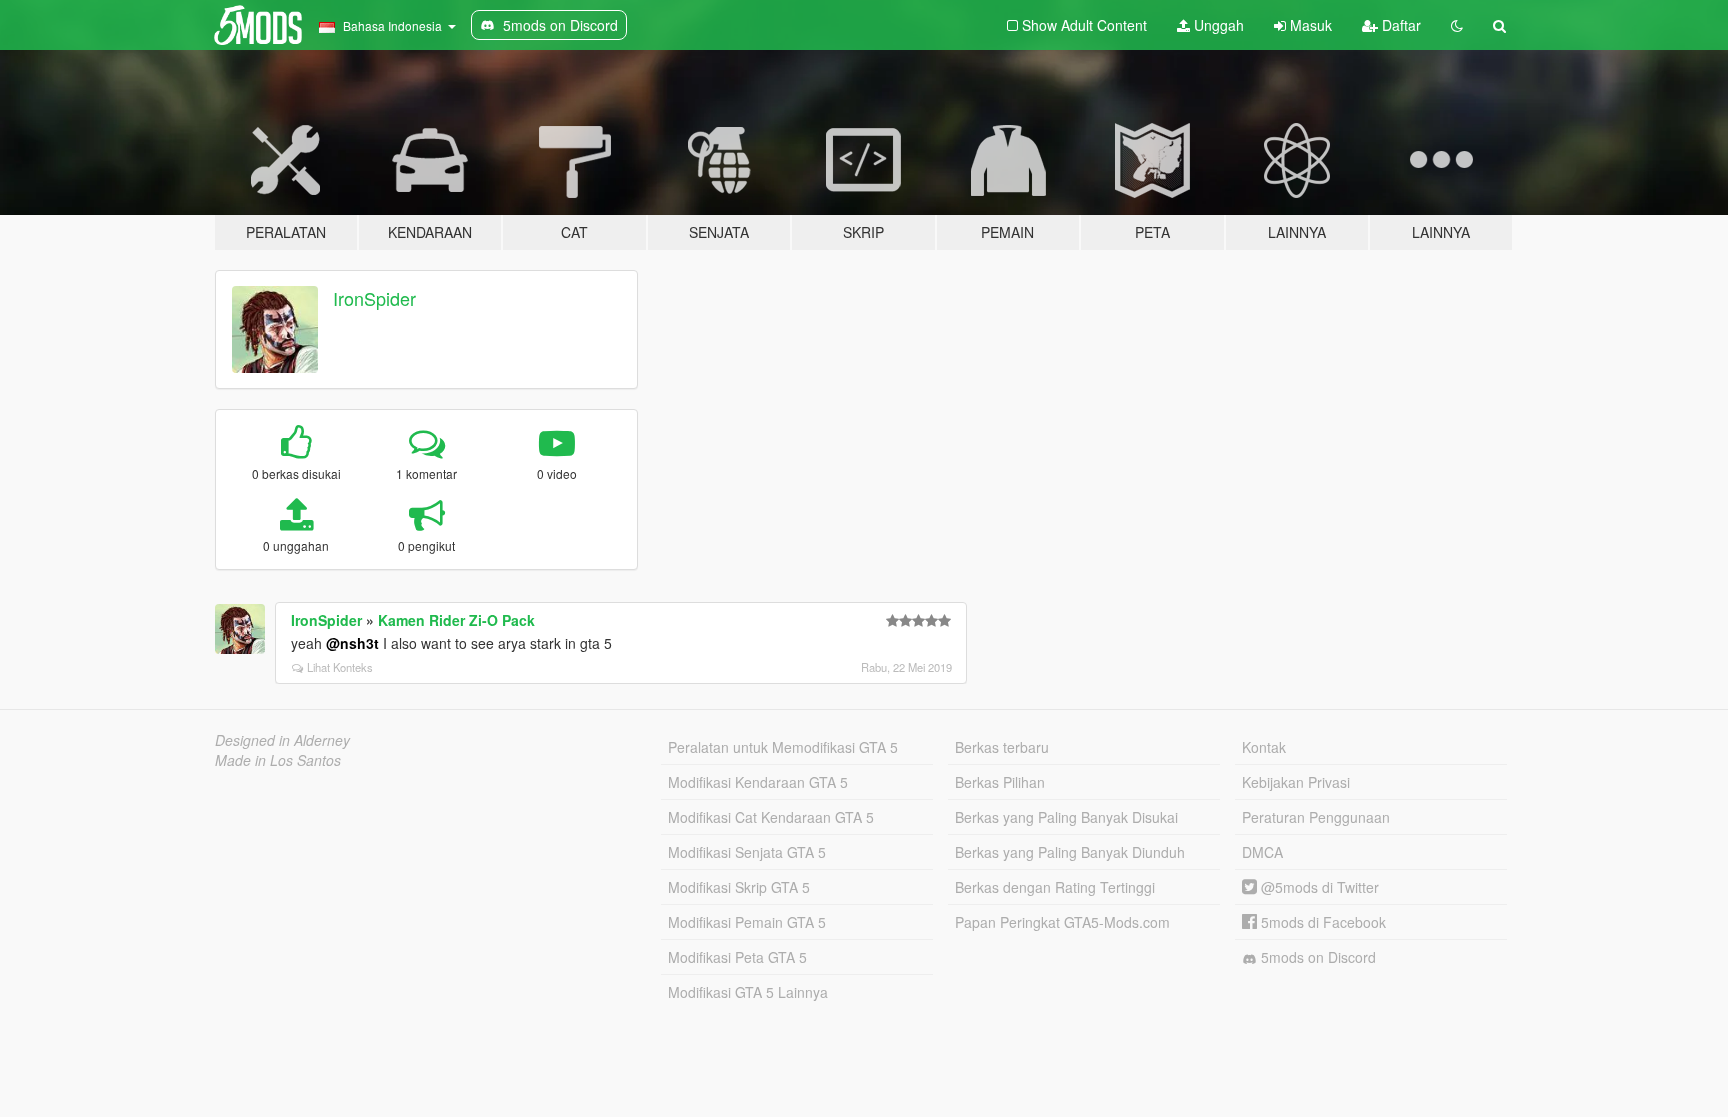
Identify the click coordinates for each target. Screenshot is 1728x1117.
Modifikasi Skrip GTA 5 (739, 887)
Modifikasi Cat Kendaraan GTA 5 (771, 817)
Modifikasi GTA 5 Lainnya (748, 992)
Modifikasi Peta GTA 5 (737, 957)
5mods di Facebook (1321, 922)
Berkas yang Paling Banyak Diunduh (1070, 852)
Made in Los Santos (278, 760)
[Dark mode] (1457, 25)
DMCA (1262, 852)
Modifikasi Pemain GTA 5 (747, 922)
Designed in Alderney (282, 740)
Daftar (1399, 25)
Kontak (1264, 747)
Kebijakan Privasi (1296, 782)
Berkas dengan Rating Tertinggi (1055, 887)
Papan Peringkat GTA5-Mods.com (1062, 922)
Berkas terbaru (1002, 747)
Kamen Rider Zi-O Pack (456, 620)
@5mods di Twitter (1318, 887)
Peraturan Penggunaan (1316, 817)
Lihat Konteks (340, 667)
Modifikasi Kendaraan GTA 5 (758, 782)
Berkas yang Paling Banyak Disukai (1066, 817)
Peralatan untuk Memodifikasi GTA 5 (783, 747)
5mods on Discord (1316, 957)
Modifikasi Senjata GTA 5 (747, 852)
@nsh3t (352, 643)
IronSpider (374, 298)
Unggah (1217, 25)
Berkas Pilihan (1000, 782)
